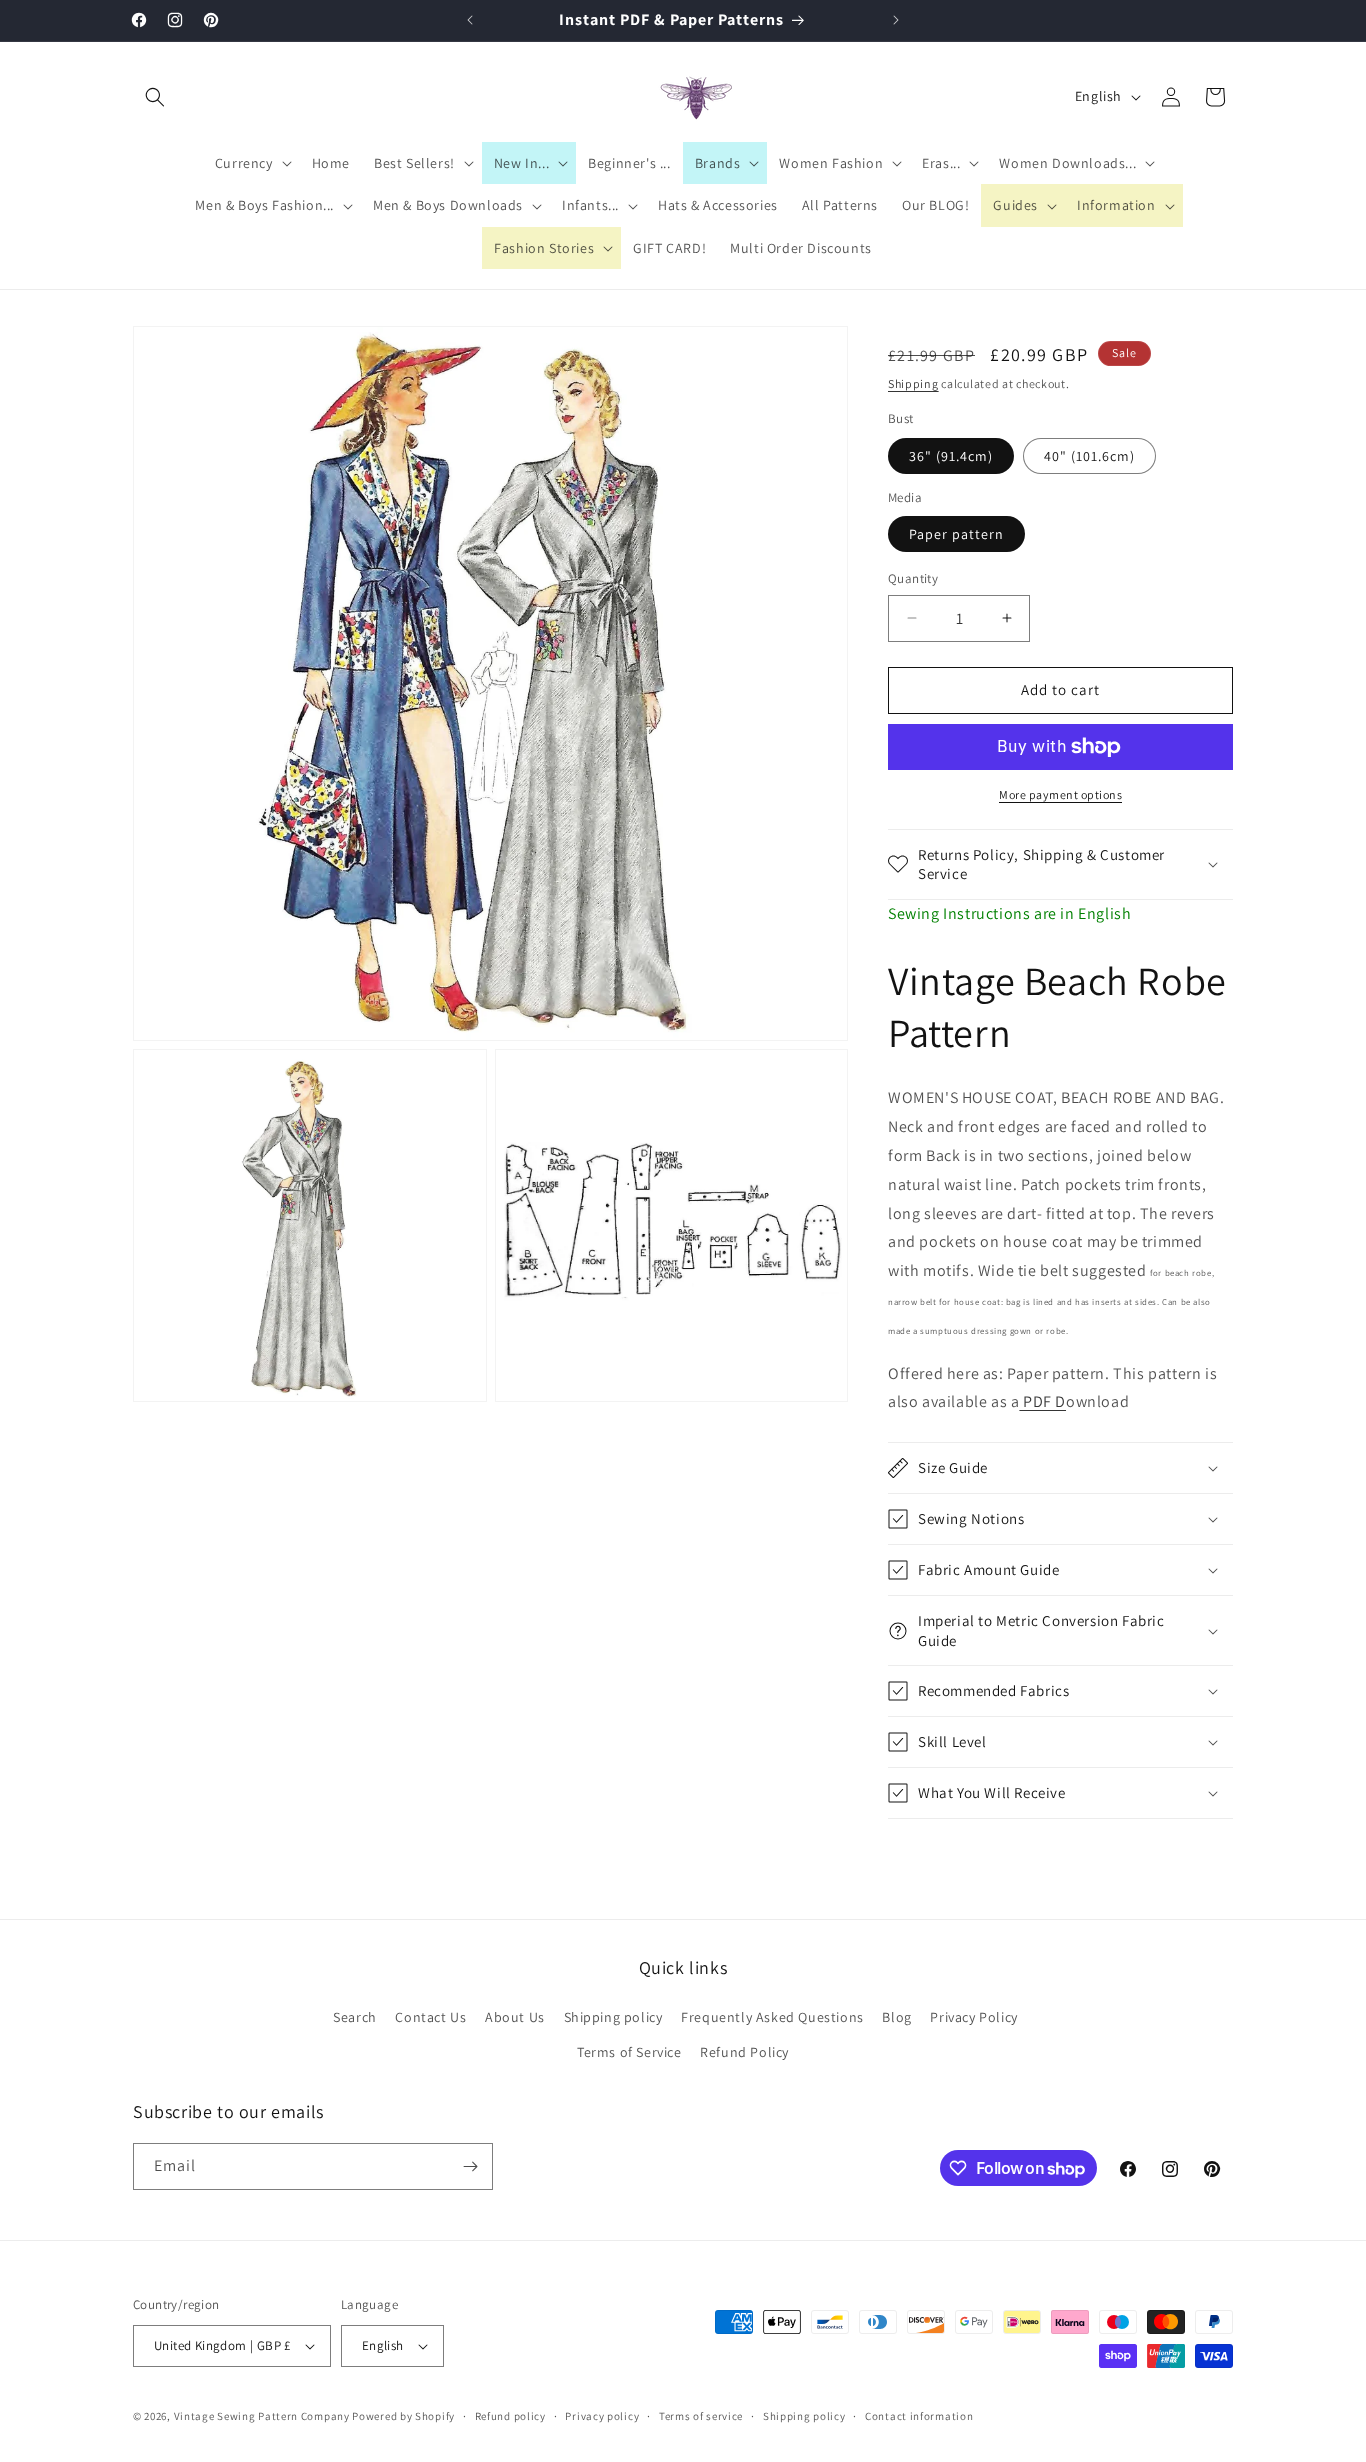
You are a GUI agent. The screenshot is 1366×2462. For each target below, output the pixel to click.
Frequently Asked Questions (772, 2017)
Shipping (913, 383)
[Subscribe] (470, 2166)
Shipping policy (613, 2017)
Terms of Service (629, 2052)
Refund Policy (744, 2052)
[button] (155, 97)
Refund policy (510, 2416)
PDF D (1042, 1401)
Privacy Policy (973, 2017)
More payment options (1060, 794)
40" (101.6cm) (1089, 456)
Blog (896, 2017)
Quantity (913, 578)
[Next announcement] (896, 20)
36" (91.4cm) (951, 456)
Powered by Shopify (403, 2416)
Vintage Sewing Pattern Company (262, 2416)
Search (355, 2017)
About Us (515, 2017)
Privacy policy (602, 2416)
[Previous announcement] (470, 20)
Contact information (919, 2416)
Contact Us (430, 2017)
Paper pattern (956, 534)
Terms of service (701, 2416)
